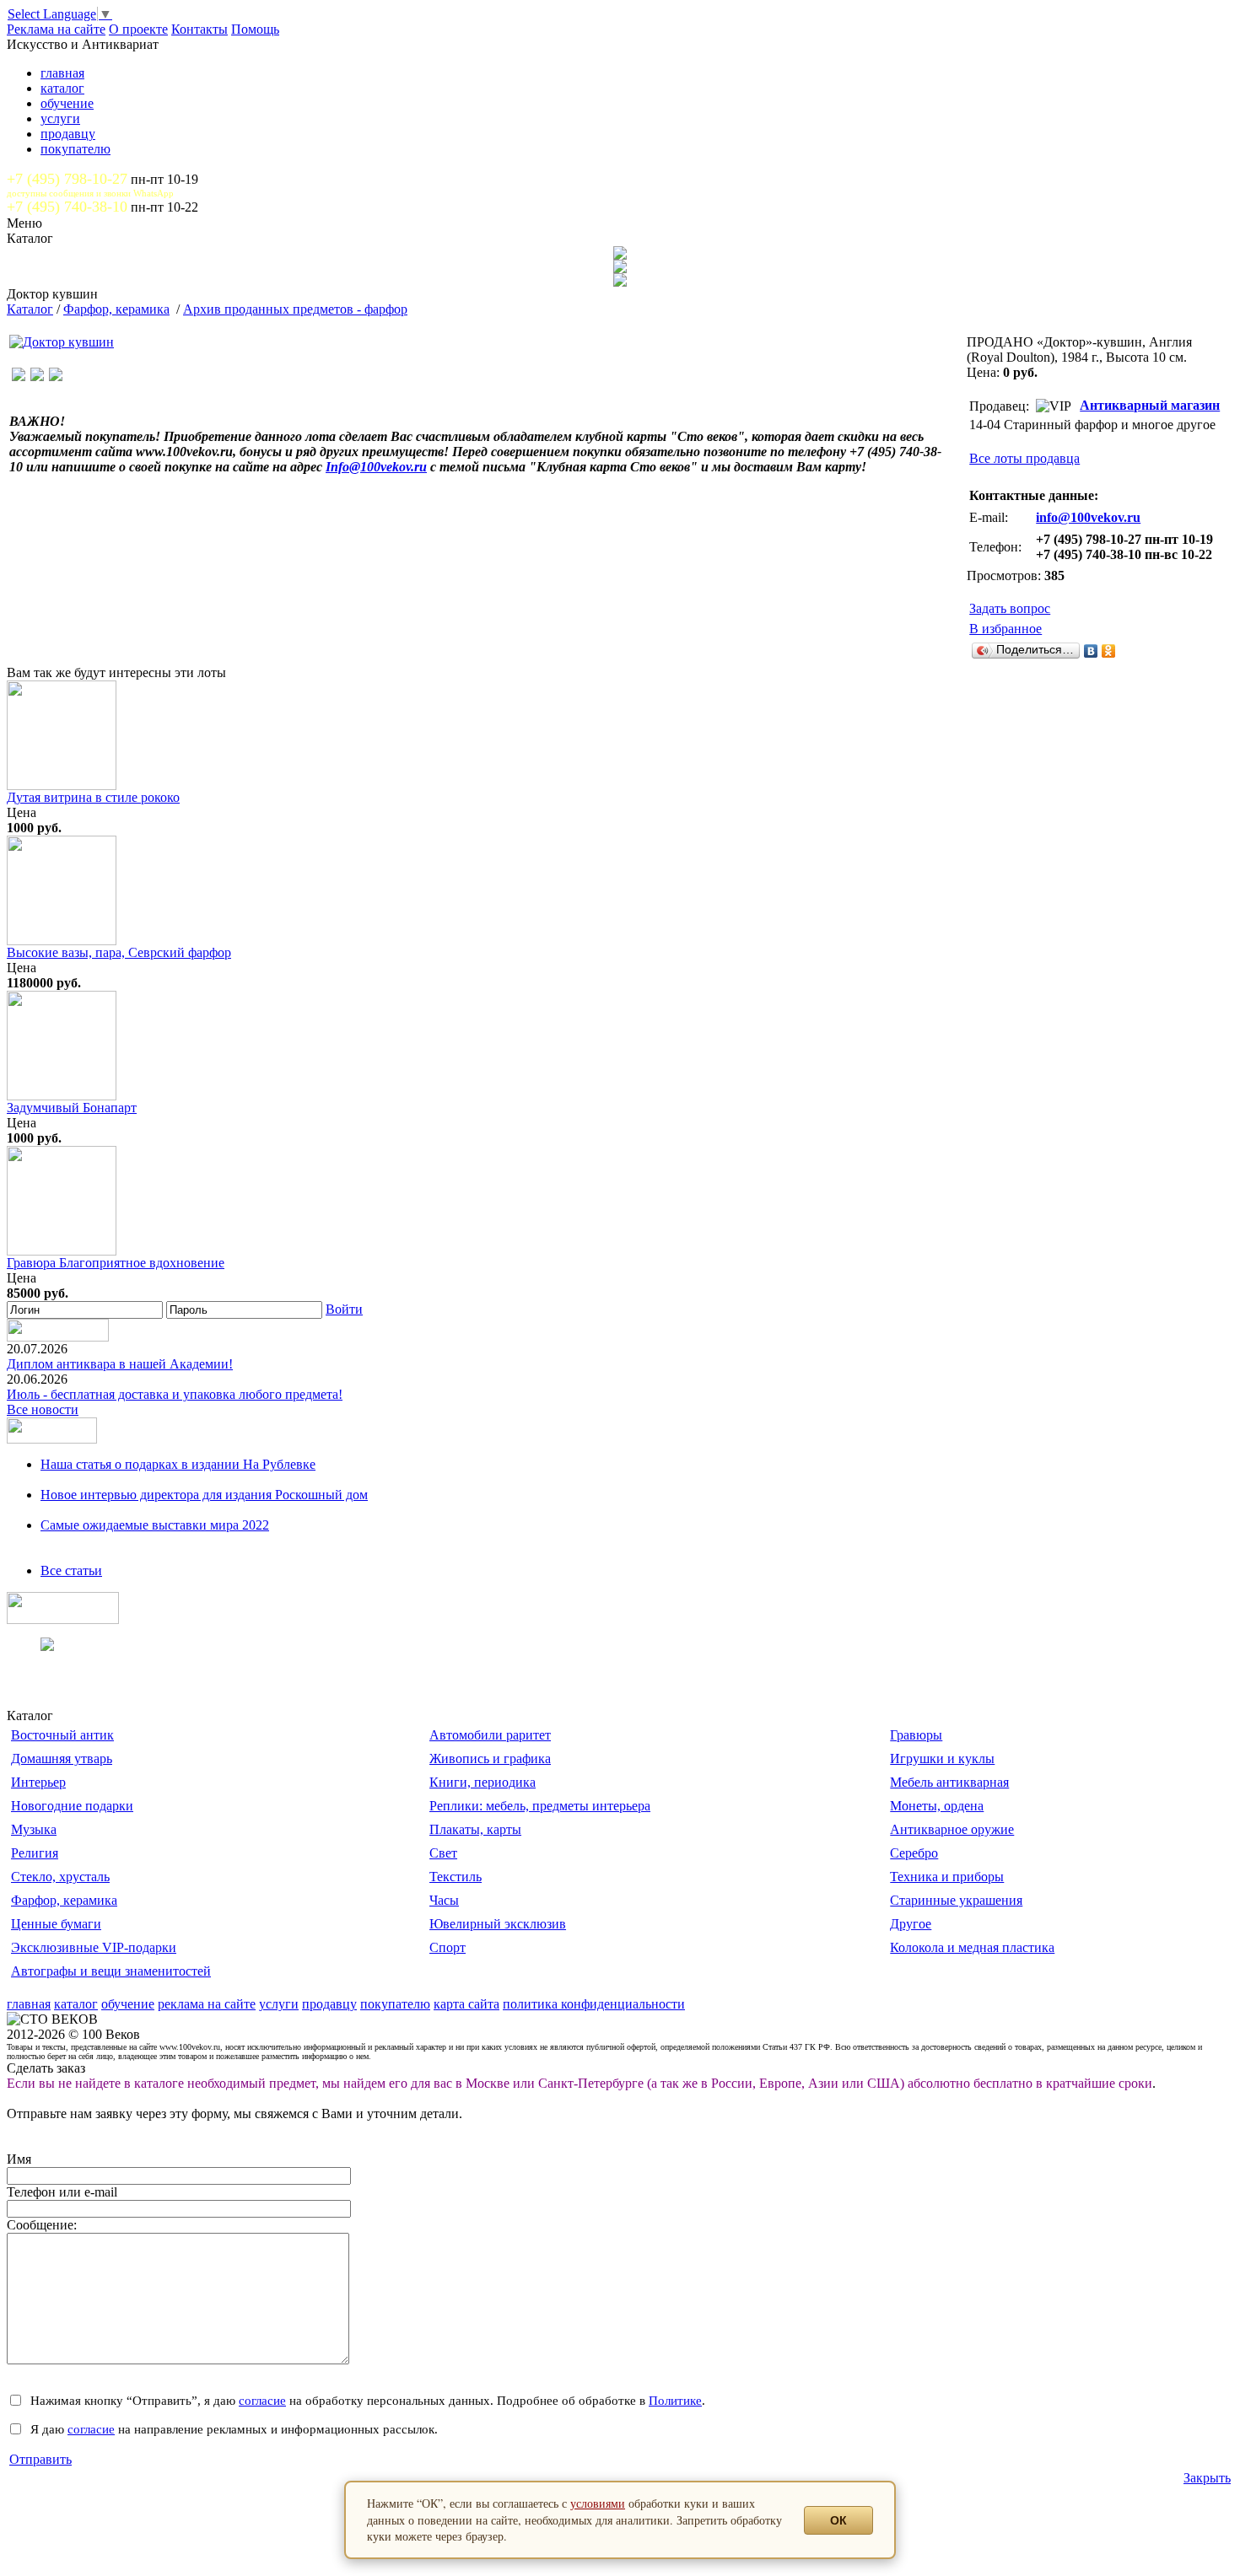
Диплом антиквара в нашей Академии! (120, 1364)
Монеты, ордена (937, 1806)
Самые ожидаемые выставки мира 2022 (155, 1525)
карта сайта (466, 2004)
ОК (838, 2520)
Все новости (43, 1409)
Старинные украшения (956, 1900)
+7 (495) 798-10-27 (67, 179)
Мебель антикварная (949, 1782)
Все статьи (71, 1570)
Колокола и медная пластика (972, 1947)
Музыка (34, 1829)
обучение (67, 103)
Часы (444, 1900)
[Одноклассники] (1109, 651)
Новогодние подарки (72, 1806)
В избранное (1005, 629)
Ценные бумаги (56, 1924)
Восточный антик (62, 1735)
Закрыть (1207, 2478)
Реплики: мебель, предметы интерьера (540, 1806)
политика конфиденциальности (594, 2004)
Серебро (914, 1853)
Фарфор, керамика (116, 309)
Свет (443, 1853)
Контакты (199, 29)
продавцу (68, 134)
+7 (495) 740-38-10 (67, 207)
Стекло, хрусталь (60, 1877)
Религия (35, 1853)
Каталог (30, 309)
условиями (598, 2503)
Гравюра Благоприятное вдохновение (116, 1263)
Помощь (255, 29)
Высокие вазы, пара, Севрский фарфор (119, 952)
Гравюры (916, 1735)
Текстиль (456, 1877)
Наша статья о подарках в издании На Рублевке (178, 1464)
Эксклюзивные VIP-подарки (94, 1947)
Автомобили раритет (490, 1735)
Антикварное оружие (952, 1829)
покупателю (75, 149)
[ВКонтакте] (1091, 651)
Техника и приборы (947, 1877)
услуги (60, 118)
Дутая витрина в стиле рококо (93, 797)
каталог (62, 88)
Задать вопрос (1010, 608)
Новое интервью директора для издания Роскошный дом (204, 1495)
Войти (344, 1309)
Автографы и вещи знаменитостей (111, 1971)
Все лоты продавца (1024, 458)
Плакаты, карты (475, 1829)
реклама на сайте (207, 2004)
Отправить (40, 2459)
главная (62, 73)
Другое (911, 1924)
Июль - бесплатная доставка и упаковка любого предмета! (175, 1394)
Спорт (447, 1947)
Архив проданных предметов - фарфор (295, 309)
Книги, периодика (483, 1782)
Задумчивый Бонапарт (72, 1108)
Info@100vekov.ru (376, 467)
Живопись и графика (490, 1759)
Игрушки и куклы (942, 1759)
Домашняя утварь (62, 1759)
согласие (262, 2400)
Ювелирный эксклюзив (498, 1924)
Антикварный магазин (1150, 405)
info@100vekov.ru (1088, 517)
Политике (675, 2400)
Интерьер (38, 1782)
